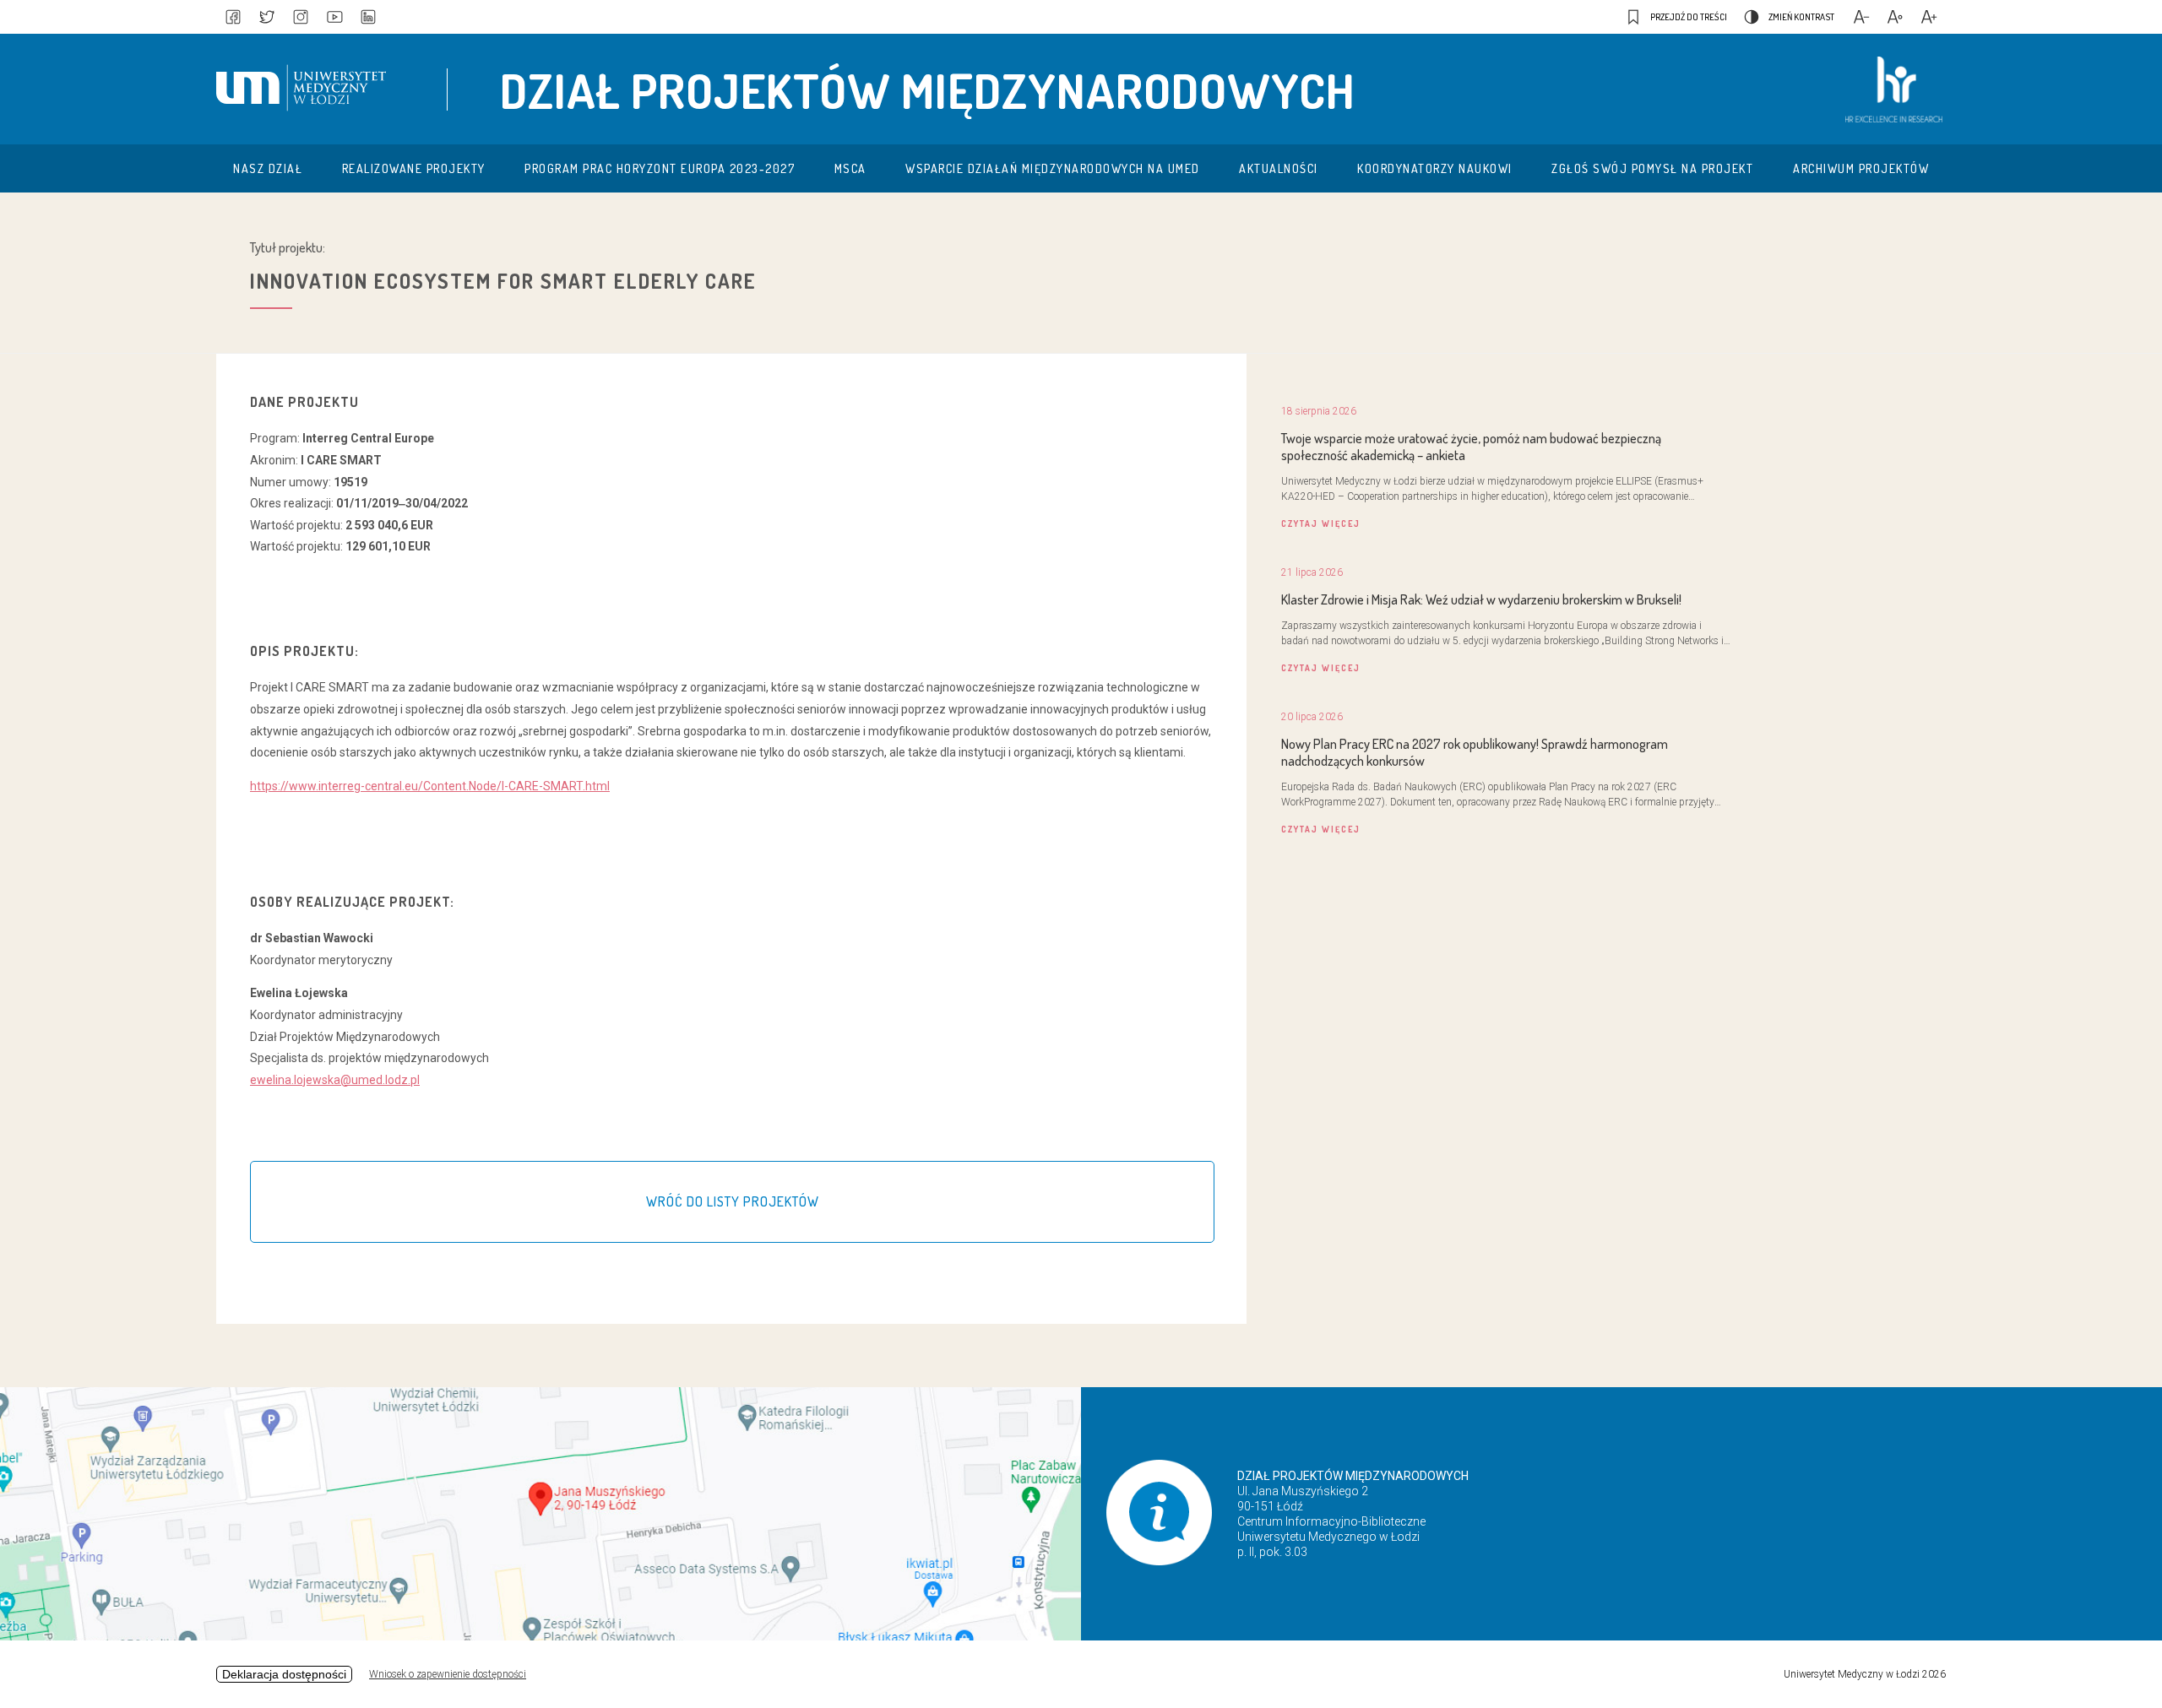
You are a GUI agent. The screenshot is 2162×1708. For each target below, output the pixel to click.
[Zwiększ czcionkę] (1929, 17)
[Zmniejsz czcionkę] (1861, 17)
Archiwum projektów (1861, 168)
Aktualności (1279, 168)
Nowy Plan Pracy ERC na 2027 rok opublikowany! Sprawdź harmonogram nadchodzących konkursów (1475, 752)
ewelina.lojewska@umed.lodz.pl (335, 1080)
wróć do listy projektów (733, 1201)
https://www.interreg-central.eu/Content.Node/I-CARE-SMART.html (430, 786)
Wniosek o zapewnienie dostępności (448, 1674)
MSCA (850, 168)
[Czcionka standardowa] (1895, 17)
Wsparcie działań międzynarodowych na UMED (1053, 168)
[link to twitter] (267, 17)
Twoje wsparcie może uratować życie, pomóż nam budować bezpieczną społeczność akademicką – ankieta (1471, 447)
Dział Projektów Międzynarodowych (928, 90)
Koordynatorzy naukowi (1435, 168)
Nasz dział (268, 168)
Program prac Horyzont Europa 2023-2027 (660, 168)
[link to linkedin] (368, 17)
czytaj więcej (1321, 523)
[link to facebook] (233, 17)
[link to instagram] (301, 17)
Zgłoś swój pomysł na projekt (1652, 168)
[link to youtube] (334, 17)
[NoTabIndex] (306, 89)
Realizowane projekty (414, 168)
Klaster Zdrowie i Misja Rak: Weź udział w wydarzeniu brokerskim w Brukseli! (1481, 599)
